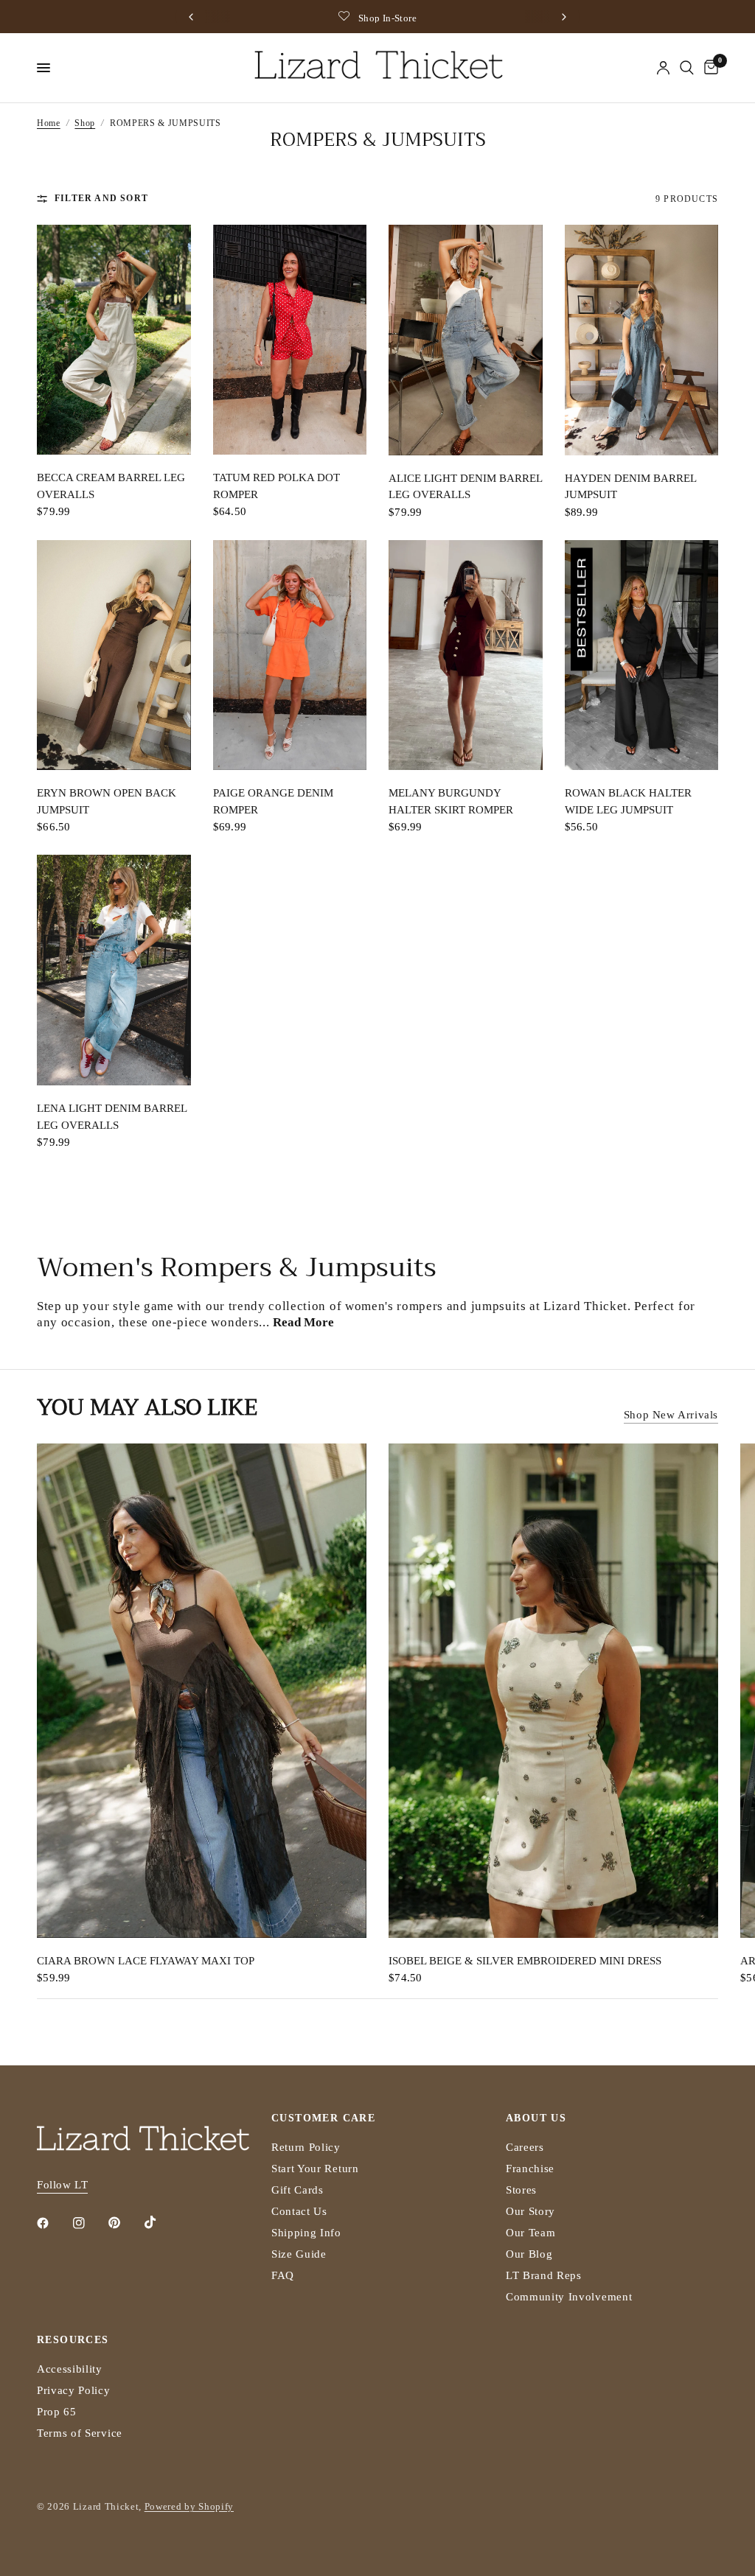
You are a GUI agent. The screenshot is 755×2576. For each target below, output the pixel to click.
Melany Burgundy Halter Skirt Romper (451, 801)
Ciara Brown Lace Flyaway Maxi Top (146, 1960)
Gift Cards (298, 2190)
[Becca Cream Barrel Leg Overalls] (114, 340)
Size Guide (299, 2254)
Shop (85, 123)
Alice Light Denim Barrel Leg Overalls (465, 487)
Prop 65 (57, 2412)
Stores (521, 2190)
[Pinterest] (125, 2222)
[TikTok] (161, 2222)
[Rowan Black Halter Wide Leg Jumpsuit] (642, 655)
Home (49, 123)
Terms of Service (80, 2433)
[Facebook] (53, 2223)
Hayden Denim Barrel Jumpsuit (630, 487)
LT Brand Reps (544, 2275)
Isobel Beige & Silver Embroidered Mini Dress (525, 1960)
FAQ (283, 2275)
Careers (525, 2147)
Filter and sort (101, 198)
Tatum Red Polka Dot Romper (276, 486)
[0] (709, 68)
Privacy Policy (74, 2390)
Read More (303, 1322)
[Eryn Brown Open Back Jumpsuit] (114, 655)
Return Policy (306, 2147)
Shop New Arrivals (671, 1415)
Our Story (530, 2211)
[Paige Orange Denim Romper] (290, 655)
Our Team (530, 2233)
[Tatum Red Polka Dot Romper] (290, 340)
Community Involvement (569, 2297)
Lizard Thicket (585, 1306)
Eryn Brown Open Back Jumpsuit (107, 801)
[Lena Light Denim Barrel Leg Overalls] (114, 970)
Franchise (530, 2169)
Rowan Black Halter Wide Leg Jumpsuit (628, 801)
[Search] (687, 68)
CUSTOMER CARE (323, 2118)
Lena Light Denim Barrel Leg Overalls (112, 1117)
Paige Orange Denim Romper (273, 801)
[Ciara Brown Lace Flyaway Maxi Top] (202, 1691)
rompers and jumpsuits (461, 1306)
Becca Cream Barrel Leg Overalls (111, 486)
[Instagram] (89, 2223)
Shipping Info (306, 2233)
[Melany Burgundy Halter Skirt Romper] (466, 655)
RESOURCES (73, 2340)
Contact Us (299, 2211)
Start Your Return (315, 2169)
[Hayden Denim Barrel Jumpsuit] (642, 340)
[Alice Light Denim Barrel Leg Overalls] (466, 340)
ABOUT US (536, 2118)
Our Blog (529, 2254)
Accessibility (70, 2369)
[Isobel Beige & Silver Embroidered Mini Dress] (553, 1691)
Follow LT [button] (62, 2185)
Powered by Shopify (189, 2506)
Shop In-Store (387, 18)
